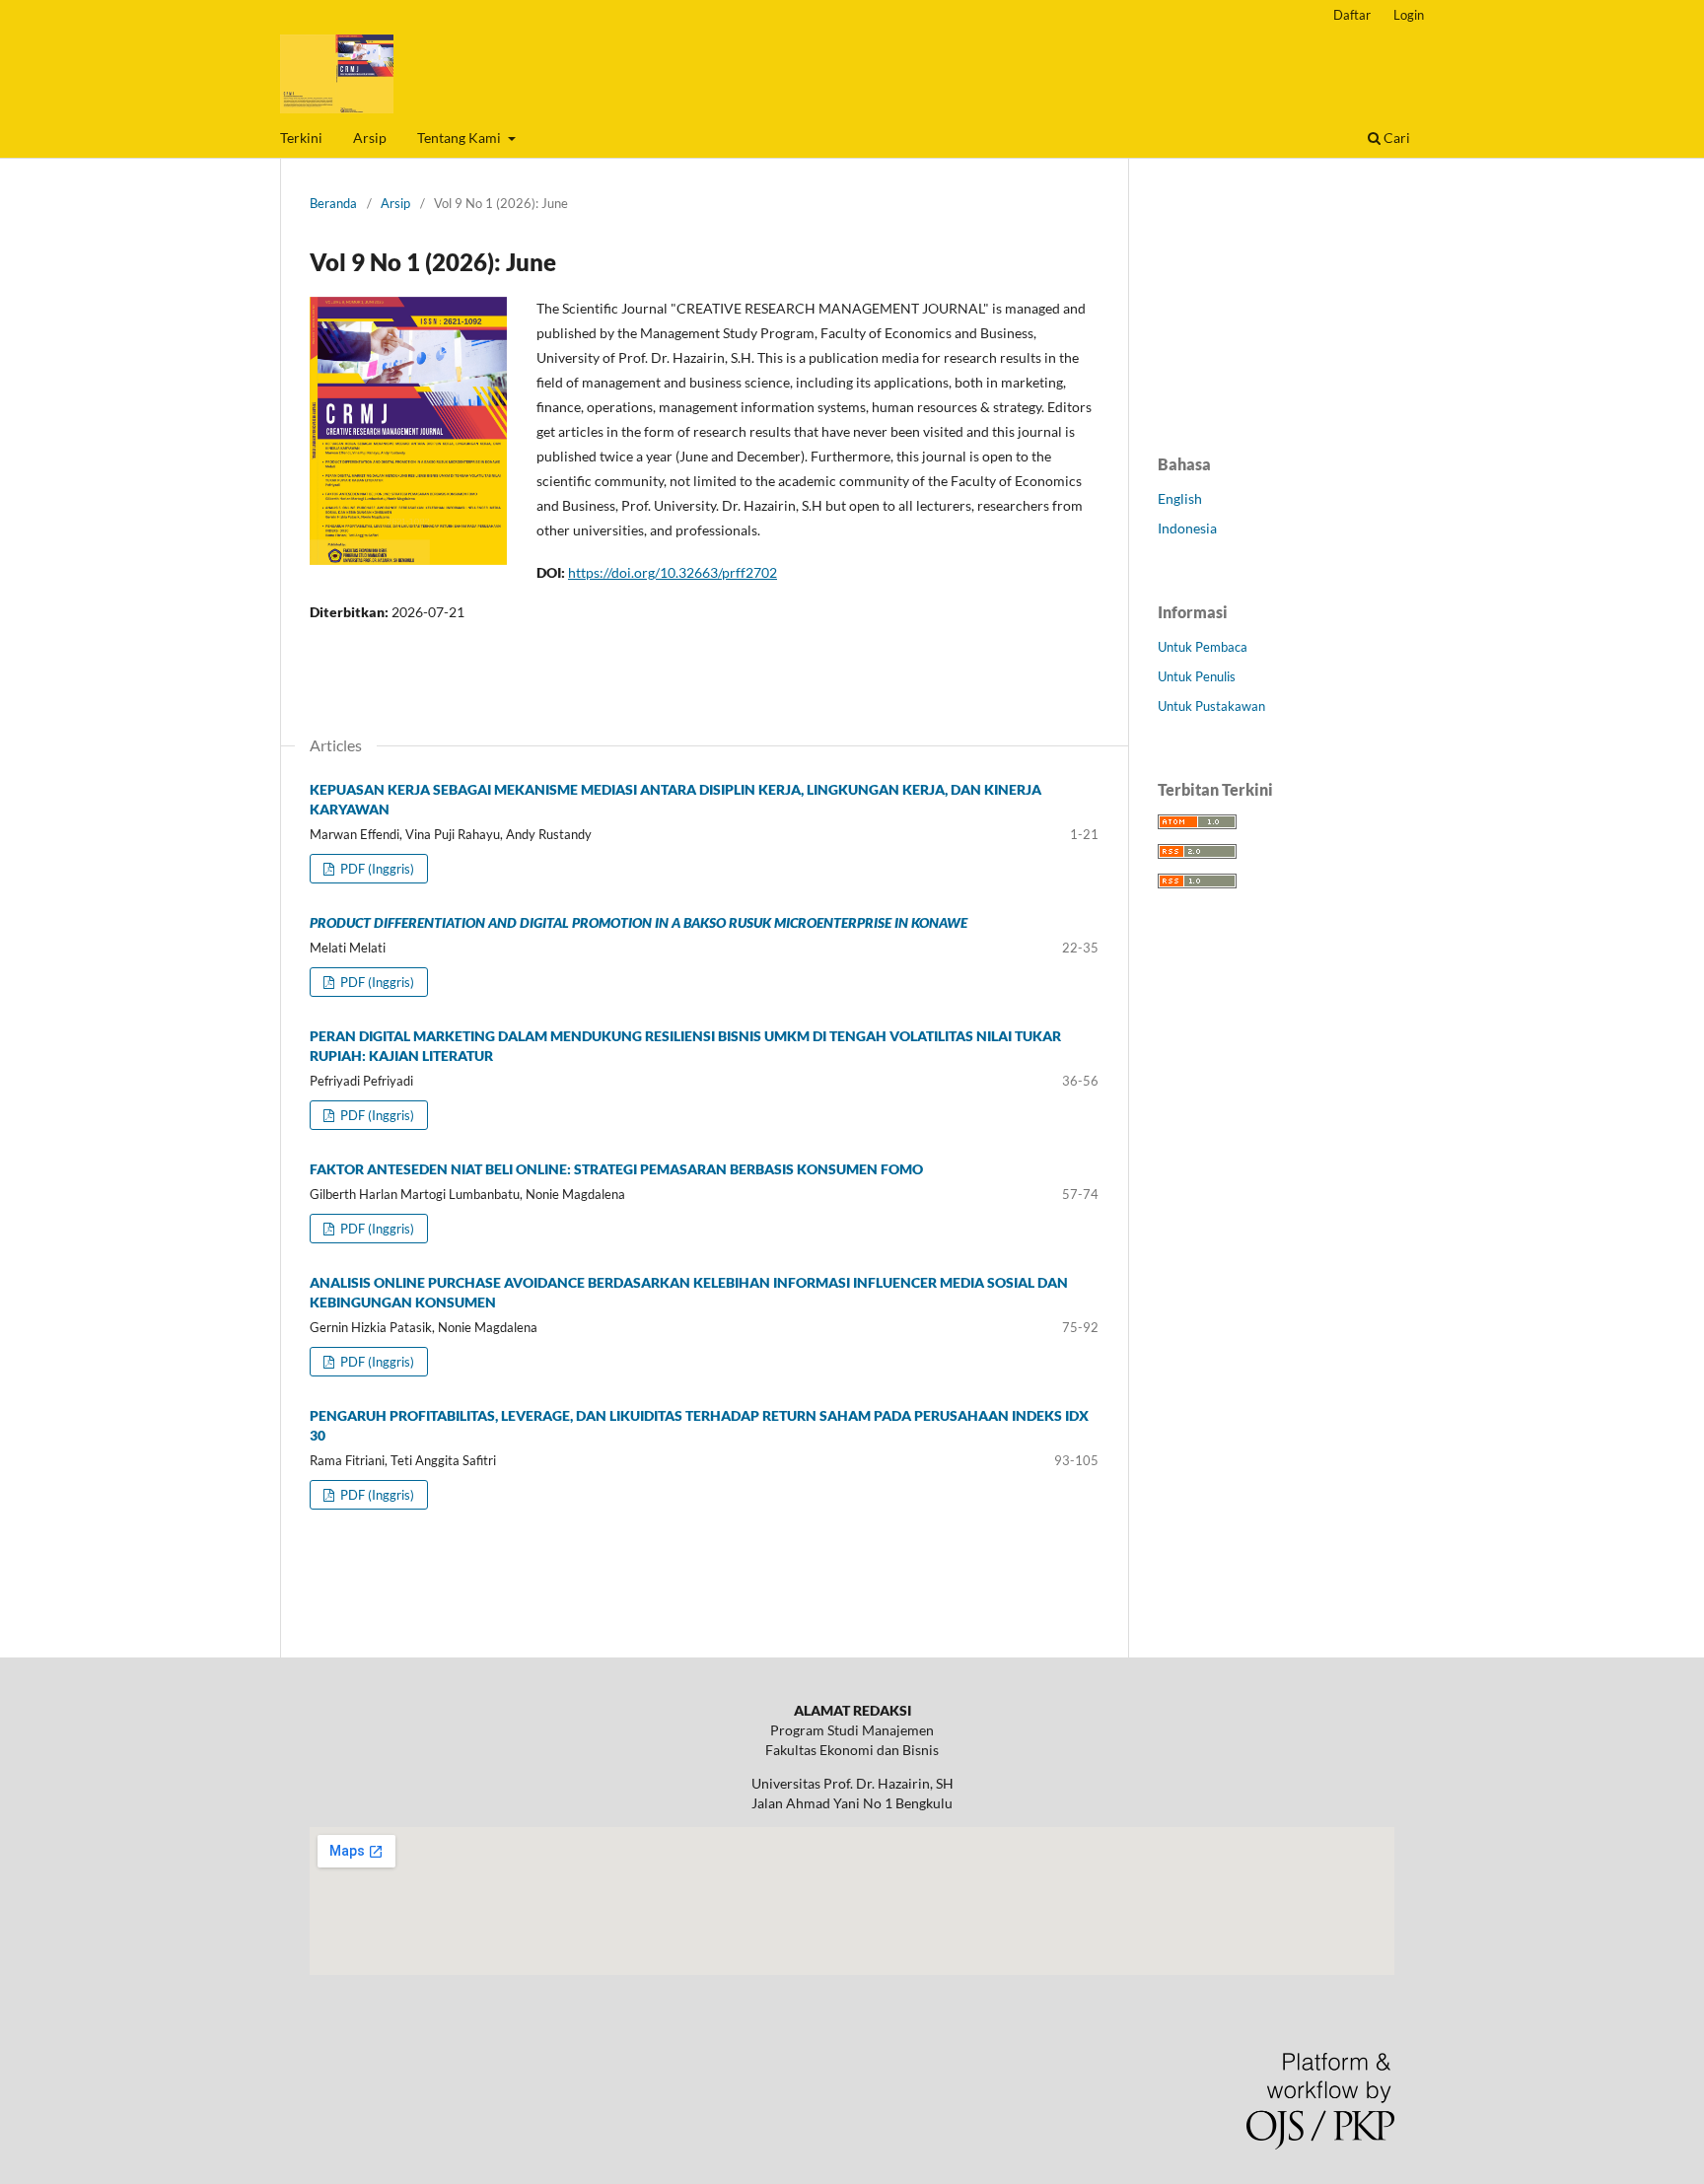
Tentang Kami (461, 138)
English (1180, 498)
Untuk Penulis (1197, 676)
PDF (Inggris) (376, 869)
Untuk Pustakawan (1211, 706)
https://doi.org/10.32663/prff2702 (673, 572)
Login (1409, 15)
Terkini (301, 138)
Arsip (370, 138)
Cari (1395, 138)
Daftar (1352, 15)
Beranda (333, 203)
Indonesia (1187, 528)
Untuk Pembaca (1203, 647)
